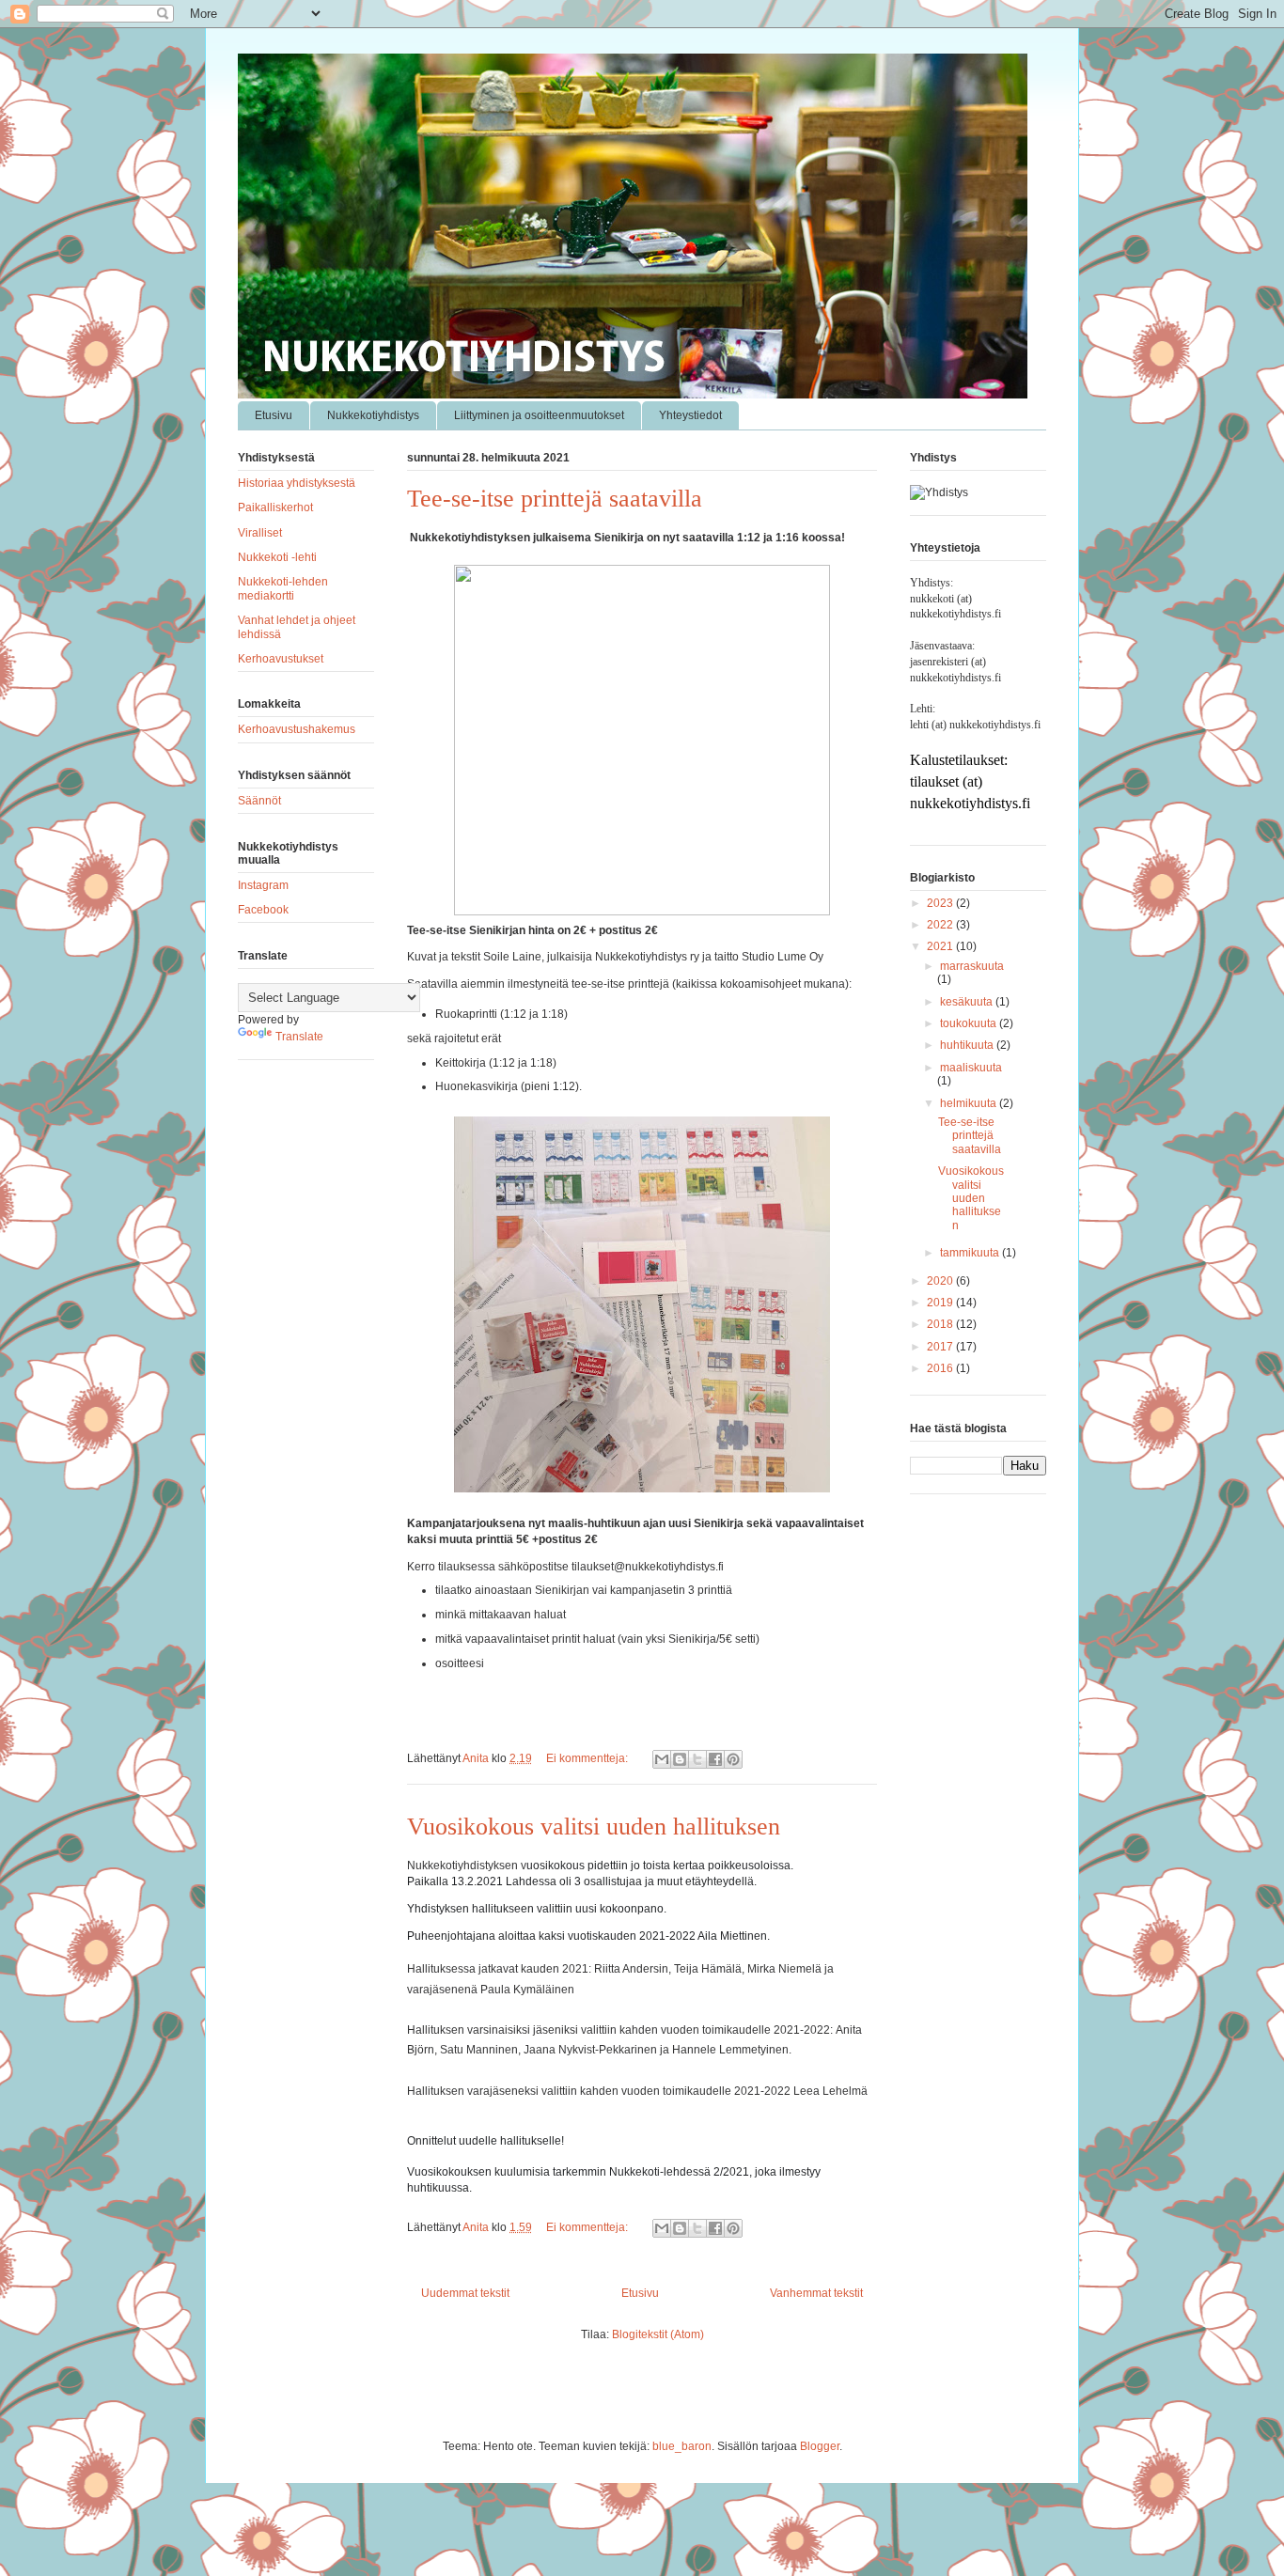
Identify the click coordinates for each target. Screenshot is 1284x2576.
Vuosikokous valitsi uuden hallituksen (594, 1827)
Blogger (820, 2446)
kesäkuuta (968, 1002)
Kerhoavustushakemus (297, 729)
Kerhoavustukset (281, 659)
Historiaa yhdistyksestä (297, 483)
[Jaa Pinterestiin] (733, 1759)
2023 (941, 903)
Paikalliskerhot (275, 507)
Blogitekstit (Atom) (658, 2334)
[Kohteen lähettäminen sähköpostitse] (662, 1759)
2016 (941, 1368)
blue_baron (682, 2446)
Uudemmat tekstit (465, 2293)
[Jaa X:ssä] (697, 1759)
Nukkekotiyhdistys (373, 415)
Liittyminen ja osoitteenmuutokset (539, 415)
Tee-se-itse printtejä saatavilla (555, 499)
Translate (299, 1037)
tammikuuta (971, 1253)
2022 (941, 925)
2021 (941, 946)
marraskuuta (972, 966)
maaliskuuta (971, 1068)
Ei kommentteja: (588, 1758)
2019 (941, 1303)
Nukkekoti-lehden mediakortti (283, 588)
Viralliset (260, 533)
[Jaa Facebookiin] (715, 1759)
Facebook (263, 910)
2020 (941, 1281)
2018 (941, 1324)
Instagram (263, 885)
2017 (941, 1347)
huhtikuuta (968, 1045)
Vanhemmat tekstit (816, 2293)
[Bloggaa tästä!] (680, 1759)
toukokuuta (970, 1023)
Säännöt (259, 801)
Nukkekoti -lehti (277, 557)
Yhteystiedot (690, 415)
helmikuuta (970, 1103)
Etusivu (274, 415)
